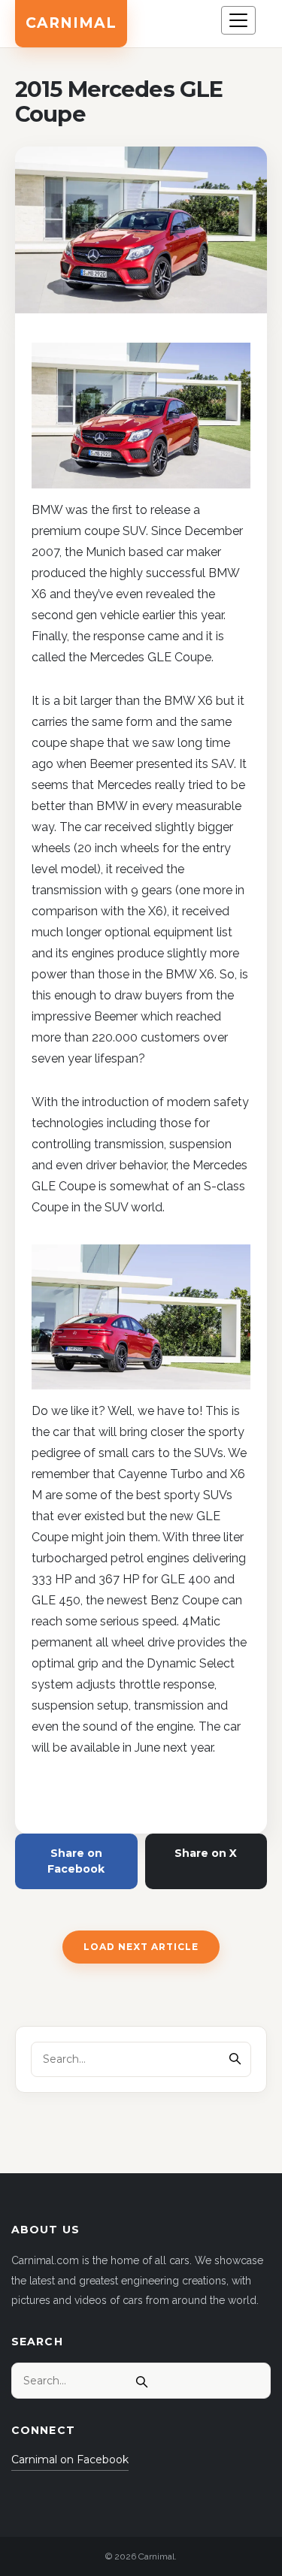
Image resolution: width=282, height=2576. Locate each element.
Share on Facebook (76, 1861)
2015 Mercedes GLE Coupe (119, 102)
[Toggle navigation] (238, 20)
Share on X (206, 1853)
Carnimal (71, 23)
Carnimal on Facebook (70, 2460)
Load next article (141, 1947)
